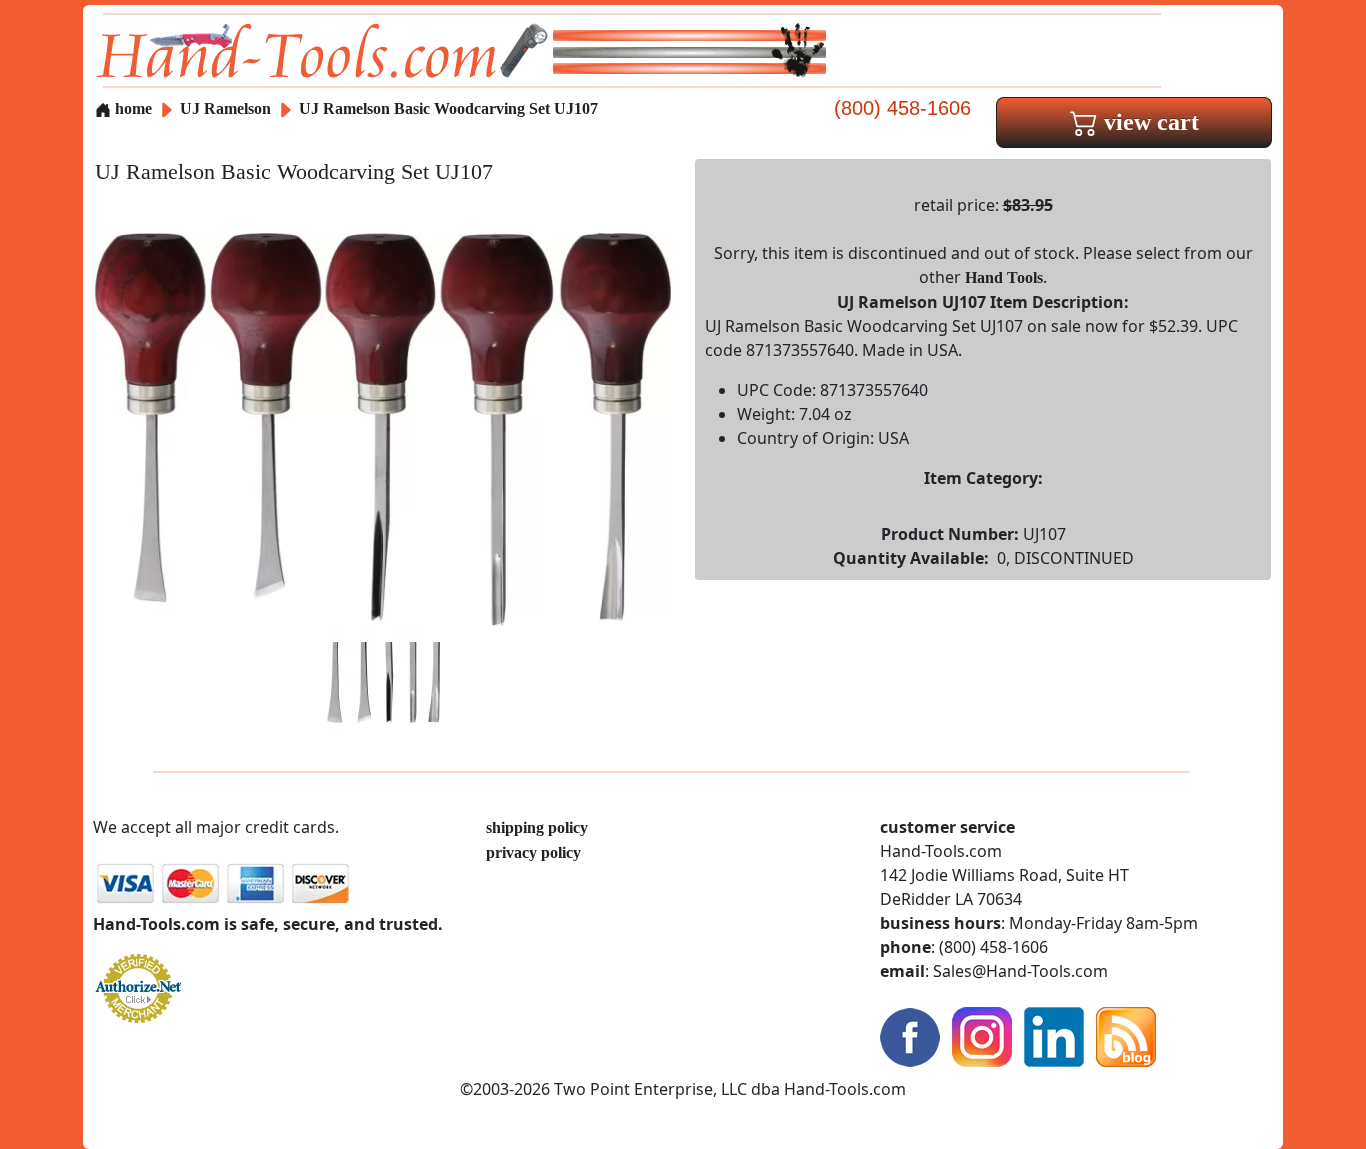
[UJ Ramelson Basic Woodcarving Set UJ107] (383, 427)
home (131, 108)
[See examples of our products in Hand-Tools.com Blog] (1126, 1035)
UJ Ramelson (227, 108)
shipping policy (537, 827)
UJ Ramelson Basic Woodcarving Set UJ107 (448, 108)
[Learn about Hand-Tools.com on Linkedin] (1054, 1035)
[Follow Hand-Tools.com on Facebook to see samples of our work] (910, 1035)
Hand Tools (1004, 277)
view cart (1148, 122)
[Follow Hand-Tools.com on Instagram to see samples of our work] (982, 1035)
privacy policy (533, 852)
